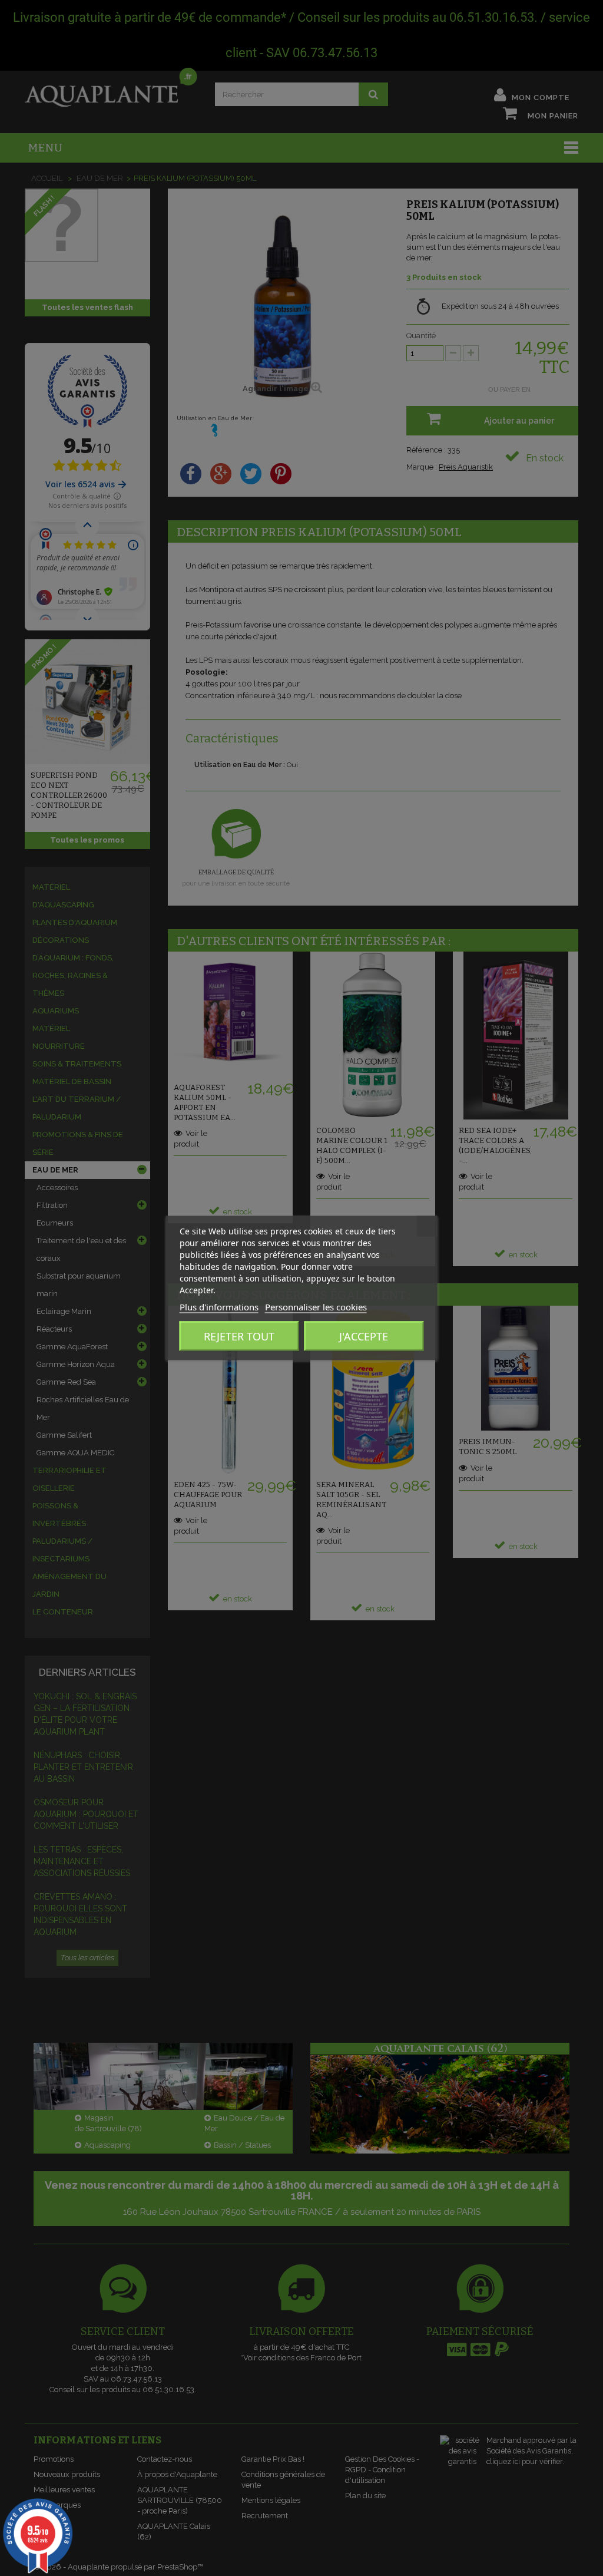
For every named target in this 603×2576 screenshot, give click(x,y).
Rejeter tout (239, 1336)
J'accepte (364, 1336)
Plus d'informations (219, 1307)
